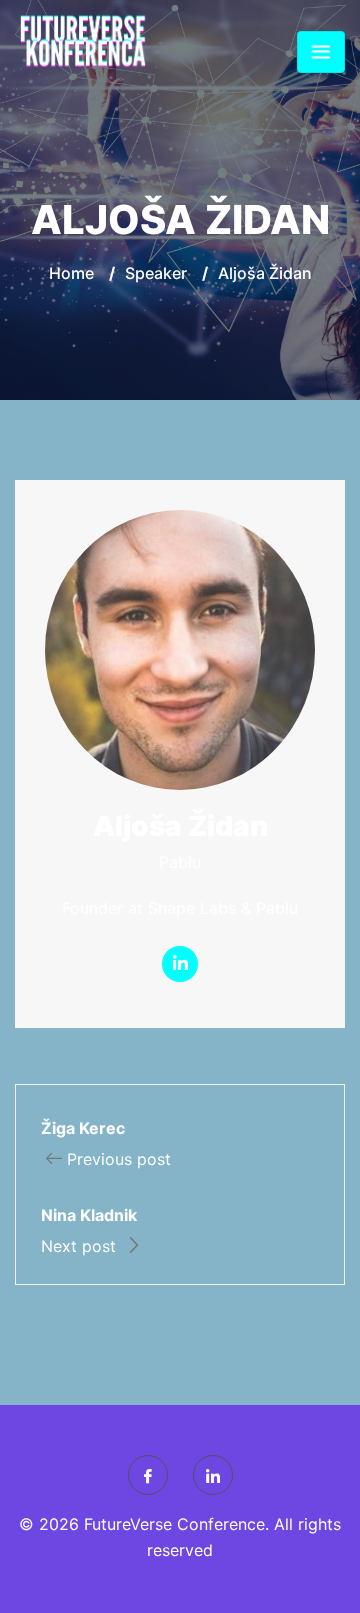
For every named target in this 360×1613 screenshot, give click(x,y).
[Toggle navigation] (321, 52)
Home (71, 273)
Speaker (156, 273)
